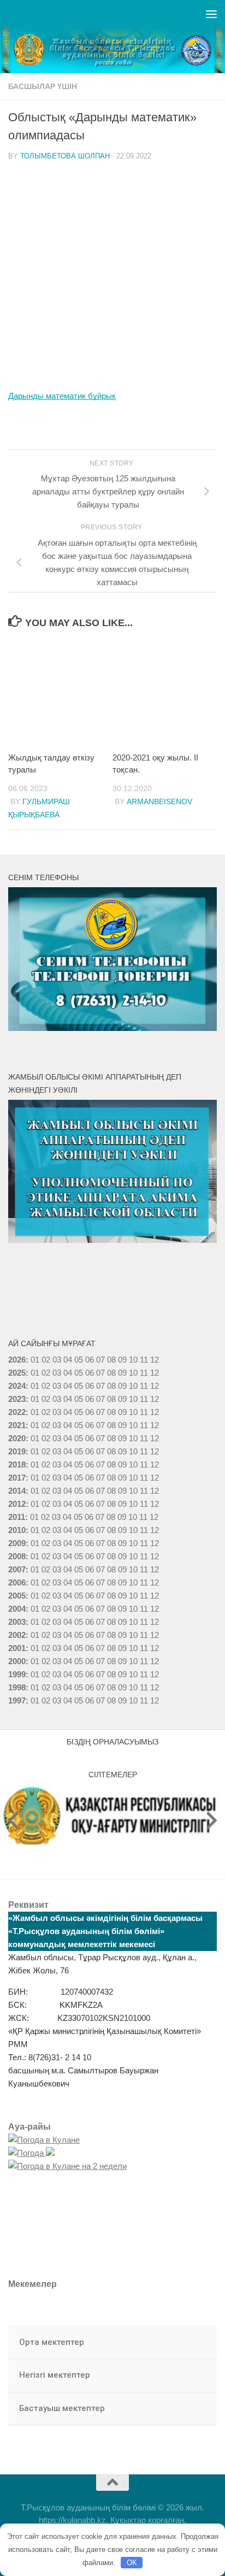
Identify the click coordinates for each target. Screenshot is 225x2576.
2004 (17, 1609)
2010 (17, 1530)
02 (46, 1360)
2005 (17, 1596)
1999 (17, 1674)
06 (90, 1360)
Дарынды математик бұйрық (62, 396)
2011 (17, 1517)
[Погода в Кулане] (44, 2140)
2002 (17, 1635)
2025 (17, 1373)
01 (35, 1360)
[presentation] (13, 1820)
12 (155, 1373)
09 (122, 1373)
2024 (17, 1386)
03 (57, 1360)
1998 (17, 1687)
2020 (17, 1438)
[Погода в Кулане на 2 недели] (67, 2166)
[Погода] (31, 2153)
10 (133, 1373)
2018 (17, 1464)
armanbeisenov (159, 801)
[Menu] (211, 14)
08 (111, 1360)
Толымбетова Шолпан (65, 156)
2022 (17, 1412)
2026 (17, 1360)
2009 (17, 1543)
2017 (17, 1478)
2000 (17, 1661)
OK (132, 2563)
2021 (17, 1425)
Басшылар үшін (43, 86)
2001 (17, 1648)
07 (100, 1360)
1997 (17, 1700)
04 (68, 1360)
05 (79, 1360)
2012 (17, 1504)
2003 (17, 1622)
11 (144, 1373)
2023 (17, 1399)
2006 (17, 1582)
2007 (17, 1569)
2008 (17, 1556)
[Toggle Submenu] (198, 2343)
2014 (17, 1491)
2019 (17, 1451)
